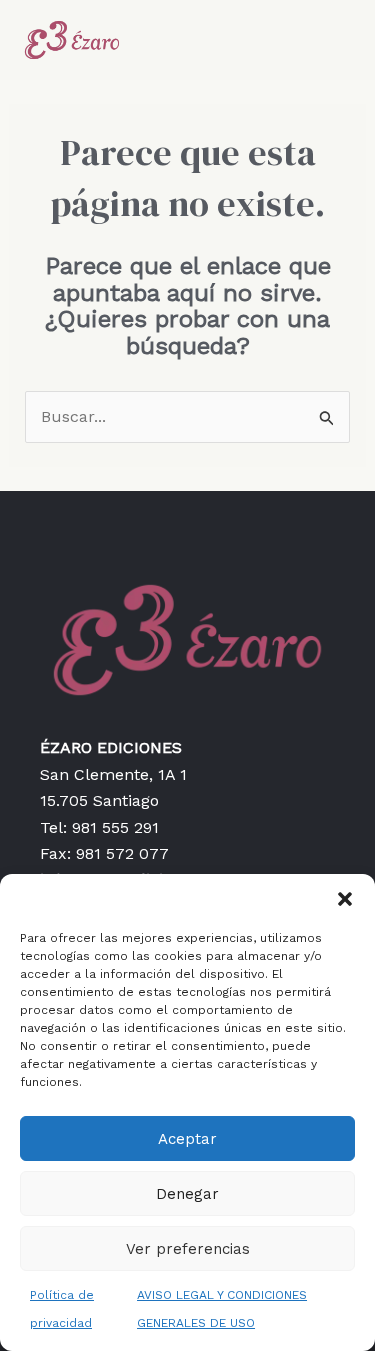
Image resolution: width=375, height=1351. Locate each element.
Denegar (187, 1194)
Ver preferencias (188, 1249)
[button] (345, 899)
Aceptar (187, 1139)
